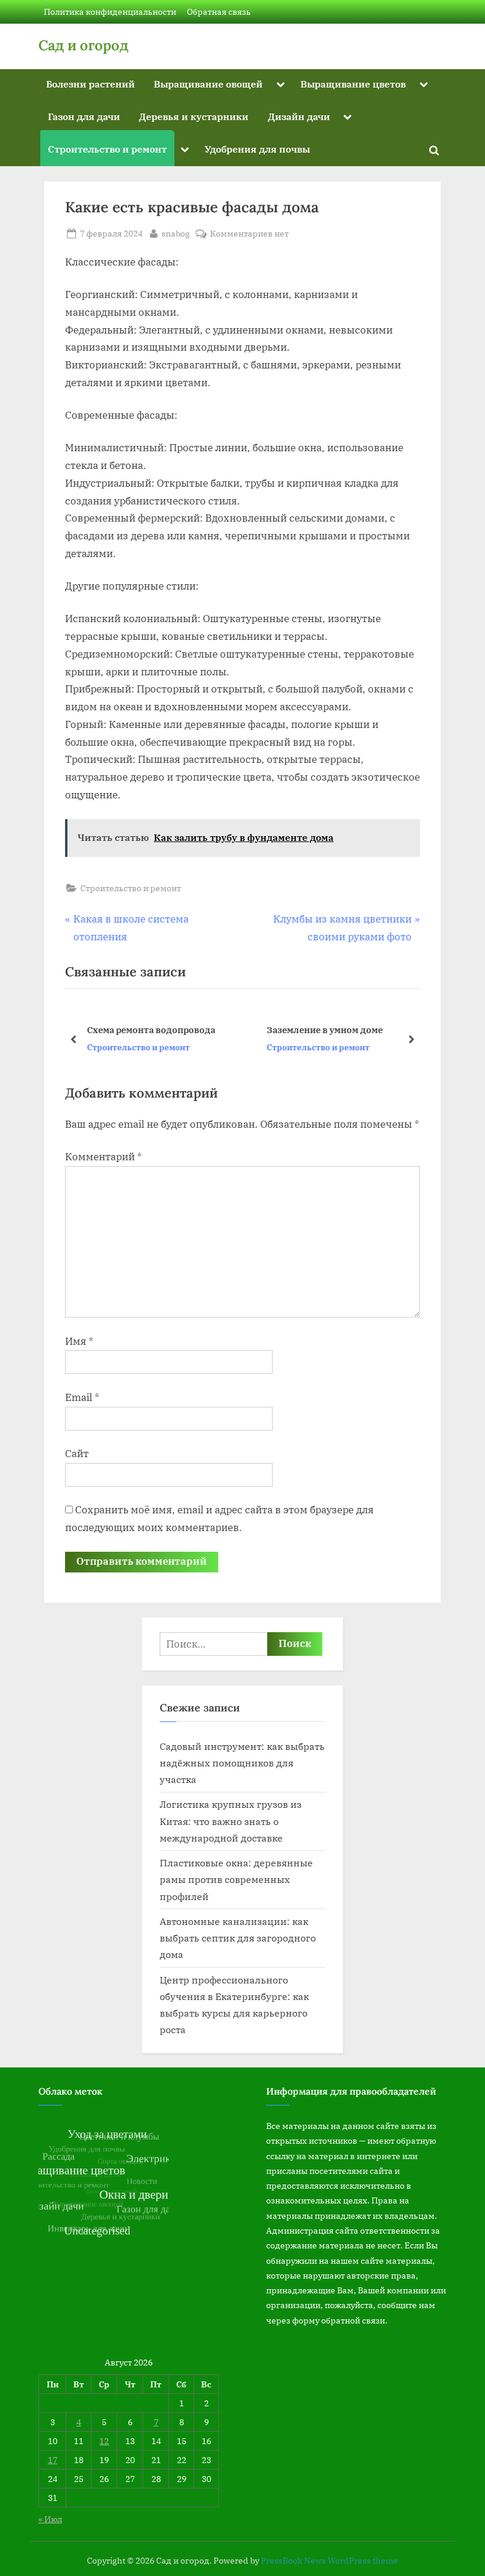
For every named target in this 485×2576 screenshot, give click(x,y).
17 (53, 2460)
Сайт (77, 1454)
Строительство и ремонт (107, 149)
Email (82, 1397)
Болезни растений (90, 84)
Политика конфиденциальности (110, 12)
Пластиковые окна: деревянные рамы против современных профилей (236, 1879)
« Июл (50, 2519)
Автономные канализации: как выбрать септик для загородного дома (238, 1938)
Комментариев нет (249, 234)
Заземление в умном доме (159, 1030)
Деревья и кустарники (194, 116)
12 (104, 2441)
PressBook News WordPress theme (329, 2561)
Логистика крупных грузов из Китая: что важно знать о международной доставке (231, 1821)
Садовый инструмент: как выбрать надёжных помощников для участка (242, 1763)
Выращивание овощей (208, 84)
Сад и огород (83, 45)
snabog (176, 233)
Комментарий (104, 1157)
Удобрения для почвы (257, 149)
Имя (79, 1341)
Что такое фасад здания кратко (351, 1030)
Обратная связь (219, 12)
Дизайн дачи (299, 116)
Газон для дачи (84, 116)
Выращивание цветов (353, 84)
